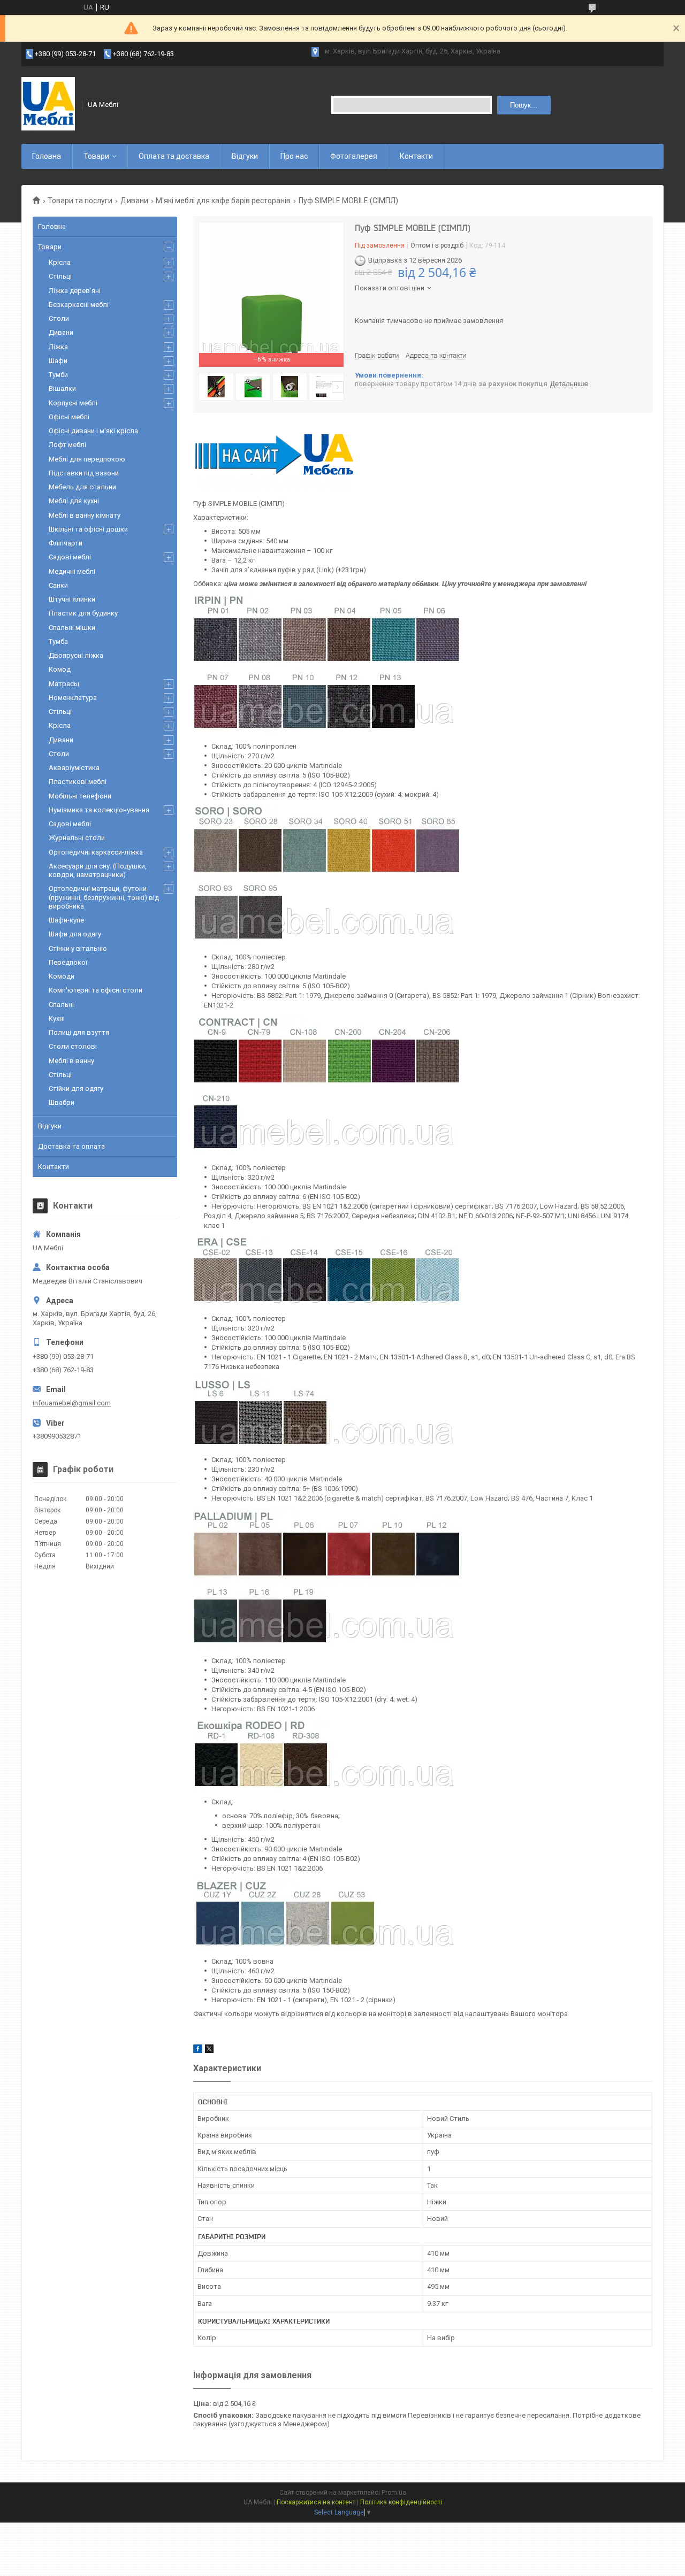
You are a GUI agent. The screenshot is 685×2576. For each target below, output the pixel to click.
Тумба (58, 641)
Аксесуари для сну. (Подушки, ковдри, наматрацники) (98, 870)
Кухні (57, 1018)
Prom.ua (394, 2493)
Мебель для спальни (82, 487)
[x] (209, 2051)
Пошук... (524, 105)
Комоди (62, 976)
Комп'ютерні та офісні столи (96, 990)
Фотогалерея (354, 156)
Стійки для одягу (76, 1089)
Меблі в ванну (71, 1061)
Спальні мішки (72, 628)
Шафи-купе (66, 920)
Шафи (58, 361)
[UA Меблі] (48, 105)
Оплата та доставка (174, 156)
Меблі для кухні (74, 501)
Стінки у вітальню (78, 948)
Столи (59, 318)
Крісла (60, 262)
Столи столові (73, 1046)
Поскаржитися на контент (316, 2502)
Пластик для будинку (83, 613)
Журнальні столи (77, 838)
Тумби (58, 375)
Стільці (60, 276)
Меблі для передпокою (87, 459)
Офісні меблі (69, 417)
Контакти (416, 156)
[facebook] (198, 2051)
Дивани (134, 201)
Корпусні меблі (73, 403)
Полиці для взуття (79, 1032)
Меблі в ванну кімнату (85, 515)
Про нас (294, 156)
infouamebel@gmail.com (72, 1403)
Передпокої (68, 962)
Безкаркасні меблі (79, 305)
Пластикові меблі (78, 782)
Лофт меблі (67, 445)
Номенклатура (73, 698)
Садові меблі (70, 557)
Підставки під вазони (84, 473)
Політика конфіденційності (401, 2502)
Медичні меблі (72, 571)
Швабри (62, 1102)
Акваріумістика (74, 768)
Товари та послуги (80, 201)
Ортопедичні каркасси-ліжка (96, 852)
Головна (47, 156)
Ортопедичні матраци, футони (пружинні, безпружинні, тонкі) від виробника (104, 897)
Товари (96, 156)
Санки (58, 585)
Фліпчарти (66, 543)
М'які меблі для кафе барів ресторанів (223, 201)
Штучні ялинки (72, 599)
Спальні (61, 1005)
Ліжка (58, 347)
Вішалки (62, 389)
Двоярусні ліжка (76, 655)
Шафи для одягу (75, 934)
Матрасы (64, 684)
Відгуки (245, 156)
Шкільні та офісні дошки (88, 529)
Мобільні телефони (80, 796)
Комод (60, 669)
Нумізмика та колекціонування (99, 810)
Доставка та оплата (71, 1146)
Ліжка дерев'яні (75, 291)
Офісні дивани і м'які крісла (93, 431)
